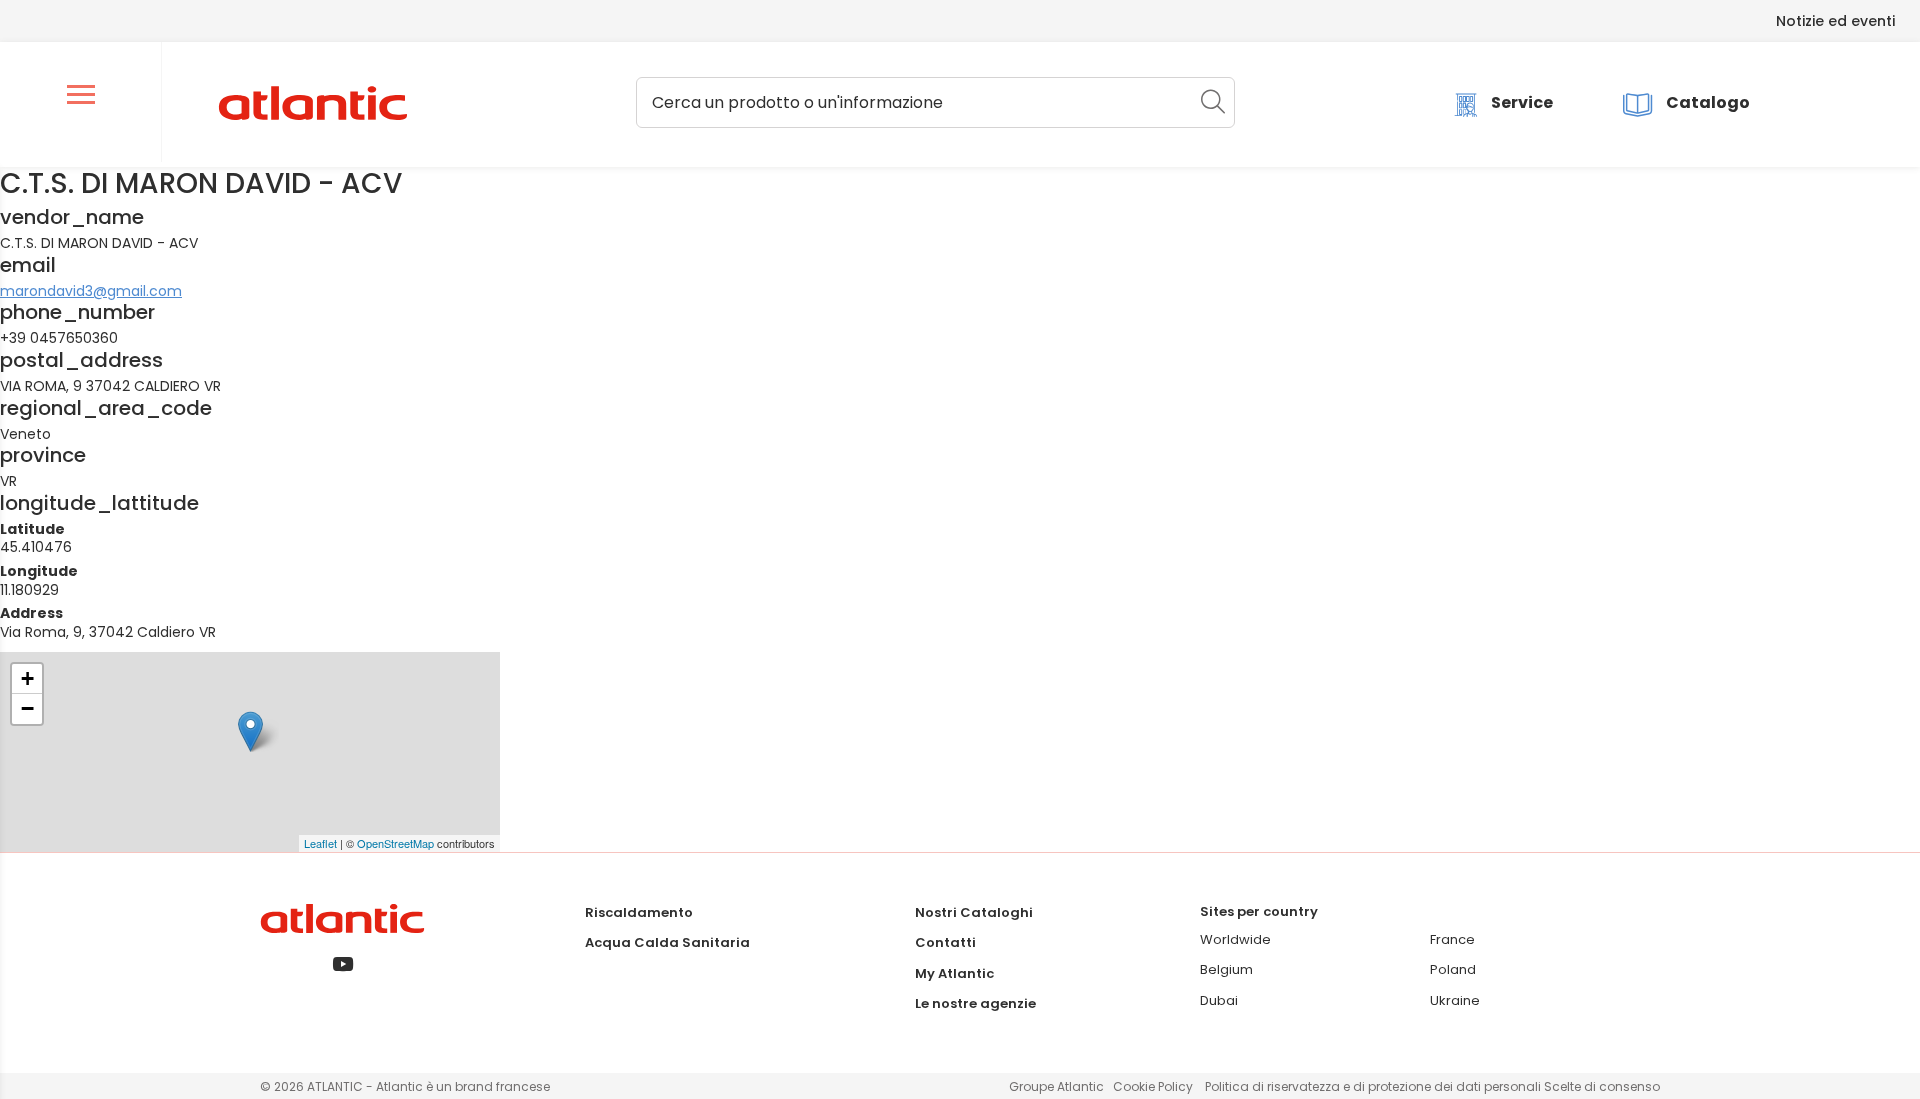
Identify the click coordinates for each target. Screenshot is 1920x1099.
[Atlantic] (312, 104)
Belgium (1226, 969)
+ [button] (27, 678)
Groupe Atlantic (1056, 1086)
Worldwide (1235, 939)
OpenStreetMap (395, 843)
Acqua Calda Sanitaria (667, 942)
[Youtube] (342, 965)
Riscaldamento (639, 912)
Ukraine (1455, 1000)
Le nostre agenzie (975, 1003)
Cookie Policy (1153, 1086)
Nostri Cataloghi (974, 912)
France (1452, 939)
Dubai (1219, 1000)
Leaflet (320, 843)
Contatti (945, 942)
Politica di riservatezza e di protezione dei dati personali (1374, 1086)
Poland (1453, 969)
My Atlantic (954, 973)
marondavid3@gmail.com (91, 291)
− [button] (27, 708)
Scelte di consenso (1602, 1086)
